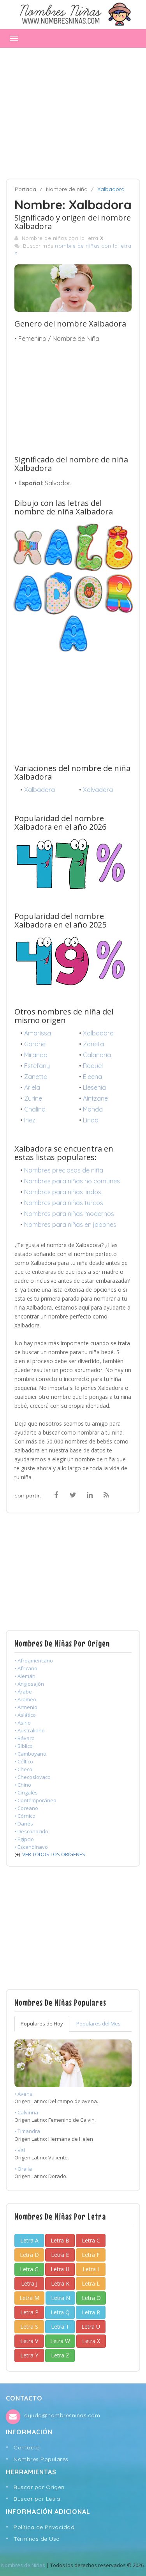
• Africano (26, 1668)
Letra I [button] (91, 2269)
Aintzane (95, 1098)
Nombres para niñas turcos (64, 1203)
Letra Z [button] (60, 2355)
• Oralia (23, 2169)
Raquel (93, 1066)
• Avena (24, 2094)
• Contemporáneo (35, 1800)
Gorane (35, 1044)
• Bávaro (25, 1738)
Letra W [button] (60, 2341)
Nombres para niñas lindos (63, 1192)
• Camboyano (30, 1754)
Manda (93, 1109)
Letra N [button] (61, 2298)
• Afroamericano (34, 1661)
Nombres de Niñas (23, 2565)
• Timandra (27, 2131)
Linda (91, 1120)
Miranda (36, 1055)
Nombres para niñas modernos (69, 1214)
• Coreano (26, 1808)
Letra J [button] (29, 2283)
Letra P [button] (29, 2312)
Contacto (27, 2447)
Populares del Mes (99, 2024)
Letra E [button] (60, 2255)
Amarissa (38, 1033)
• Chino (23, 1785)
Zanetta (36, 1077)
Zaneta (93, 1044)
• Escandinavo (31, 1847)
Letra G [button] (29, 2269)
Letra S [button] (29, 2327)
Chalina (35, 1109)
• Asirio (23, 1723)
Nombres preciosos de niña (64, 1170)
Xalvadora (98, 790)
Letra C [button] (91, 2240)
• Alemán (25, 1676)
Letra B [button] (60, 2240)
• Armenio (26, 1707)
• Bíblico (24, 1746)
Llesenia (94, 1087)
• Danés (24, 1824)
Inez (30, 1120)
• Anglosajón (29, 1684)
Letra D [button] (29, 2255)
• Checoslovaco (33, 1777)
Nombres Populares (41, 2459)
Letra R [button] (91, 2312)
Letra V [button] (29, 2341)
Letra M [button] (29, 2298)
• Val (20, 2150)
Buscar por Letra (37, 2499)
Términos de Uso (37, 2539)
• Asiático (25, 1715)
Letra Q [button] (60, 2312)
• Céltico (24, 1761)
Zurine (33, 1098)
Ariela (32, 1087)
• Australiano (30, 1730)
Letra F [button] (91, 2255)
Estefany (37, 1066)
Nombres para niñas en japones (70, 1225)
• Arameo (25, 1699)
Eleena (92, 1077)
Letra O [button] (91, 2298)
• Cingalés (26, 1793)
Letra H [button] (60, 2269)
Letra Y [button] (29, 2355)
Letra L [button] (91, 2283)
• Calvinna (26, 2112)
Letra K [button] (60, 2283)
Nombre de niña (67, 189)
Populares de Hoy (42, 2024)
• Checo (23, 1769)
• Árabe (23, 1692)
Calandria (97, 1055)
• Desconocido (31, 1831)
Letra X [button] (91, 2341)
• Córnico (25, 1816)
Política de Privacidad (44, 2527)
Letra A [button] (29, 2240)
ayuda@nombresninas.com (62, 2415)
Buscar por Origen (39, 2487)
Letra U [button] (91, 2327)
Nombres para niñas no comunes (72, 1181)
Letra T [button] (60, 2327)
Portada (26, 189)
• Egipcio (24, 1839)
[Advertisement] (73, 109)
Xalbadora (40, 790)
